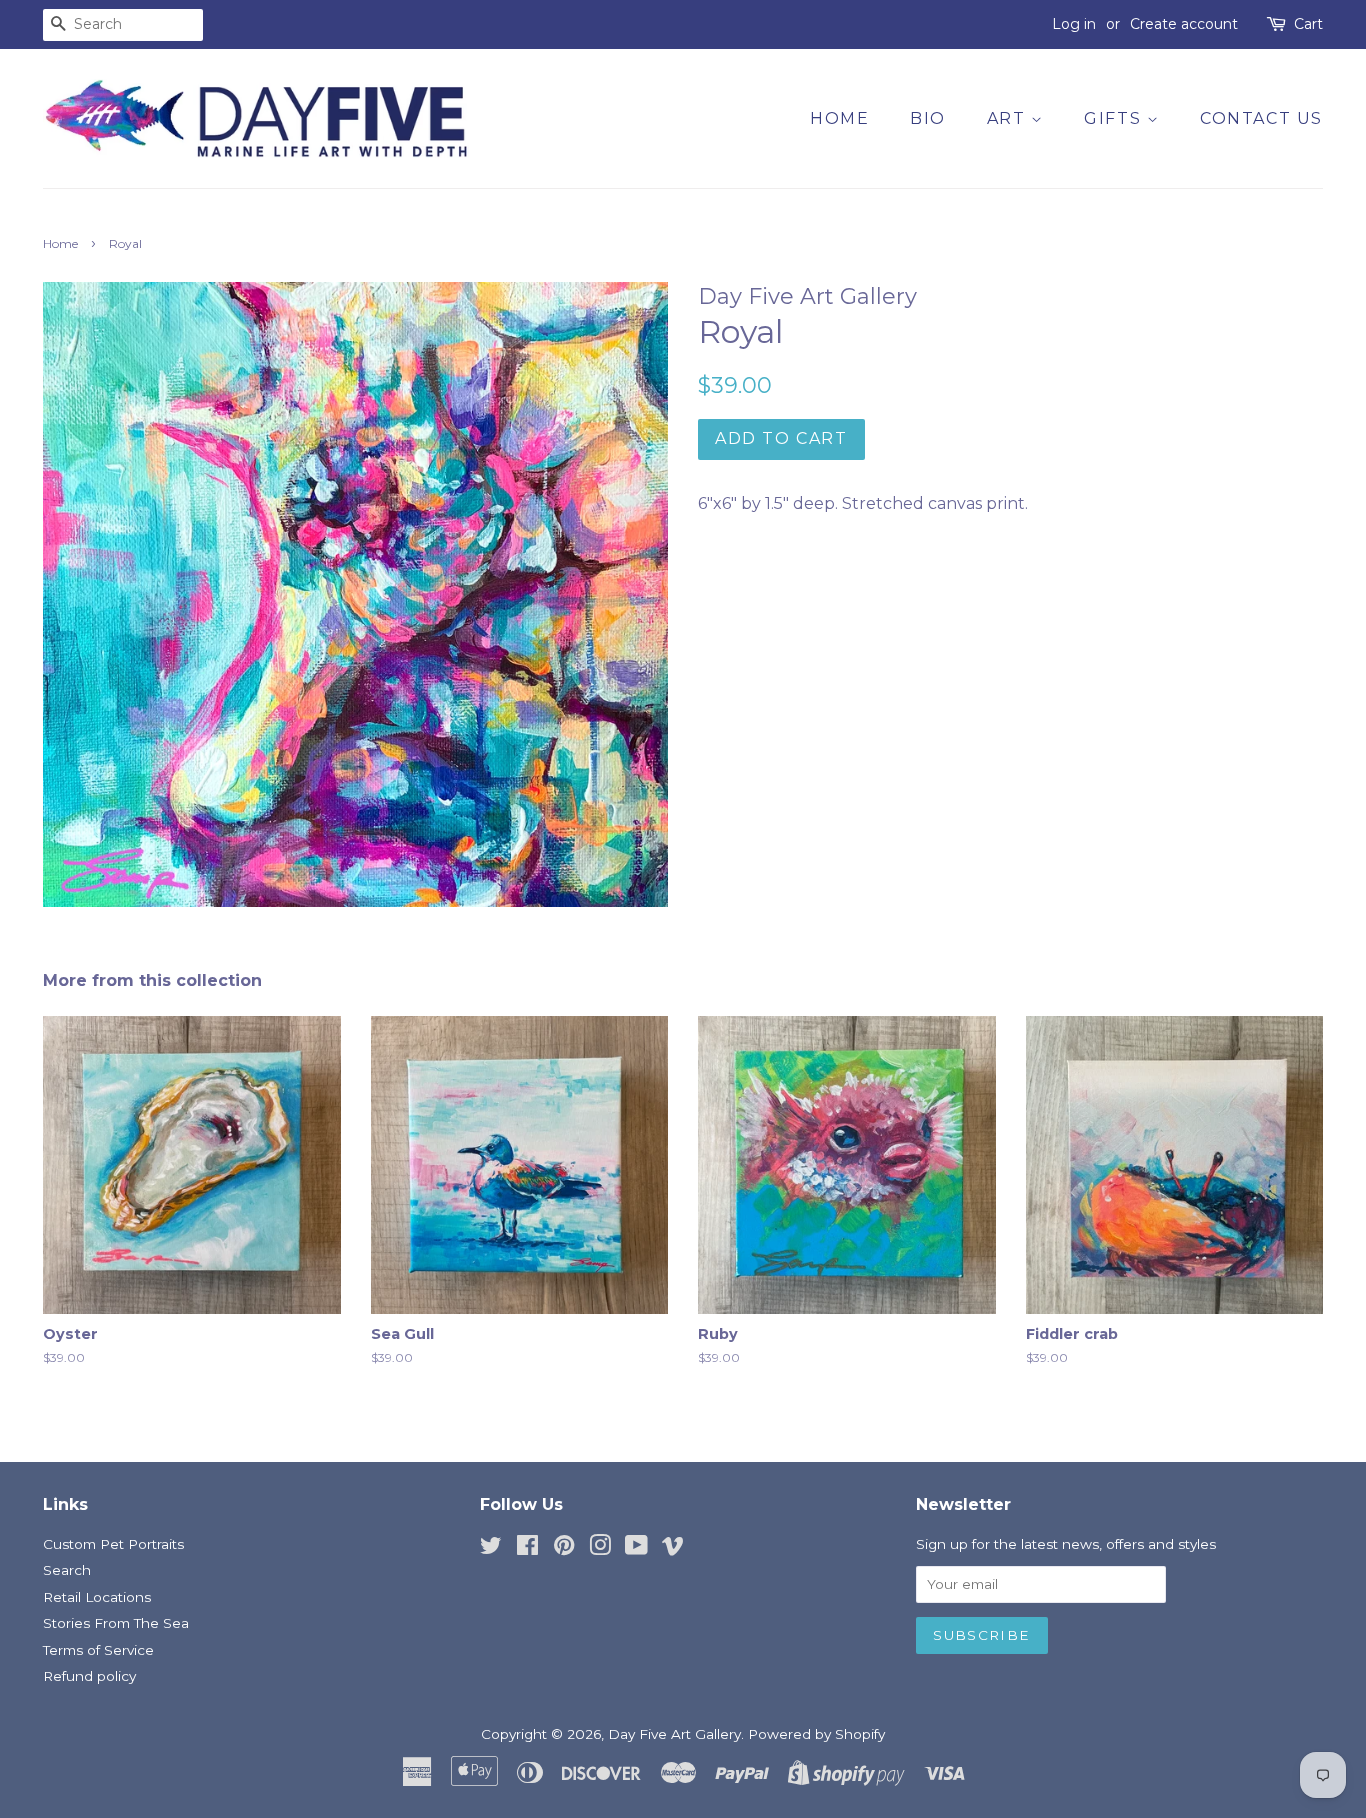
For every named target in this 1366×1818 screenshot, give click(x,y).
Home (839, 118)
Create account (1184, 24)
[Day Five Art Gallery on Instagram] (600, 1549)
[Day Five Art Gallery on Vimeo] (673, 1549)
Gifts (1115, 118)
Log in (1074, 24)
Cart (1308, 24)
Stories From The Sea (116, 1623)
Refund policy (89, 1676)
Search (67, 1570)
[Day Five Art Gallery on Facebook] (527, 1549)
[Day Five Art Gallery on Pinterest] (564, 1549)
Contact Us (1261, 118)
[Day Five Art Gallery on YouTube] (636, 1549)
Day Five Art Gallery (674, 1734)
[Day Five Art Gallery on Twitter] (491, 1549)
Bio (928, 118)
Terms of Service (98, 1650)
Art (1009, 118)
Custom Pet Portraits (113, 1544)
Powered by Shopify (816, 1734)
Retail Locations (97, 1597)
